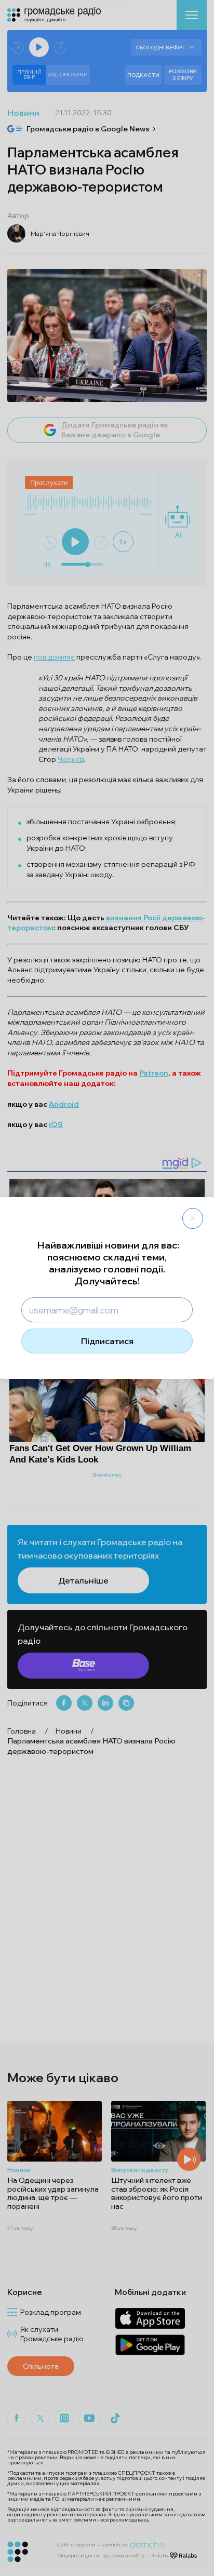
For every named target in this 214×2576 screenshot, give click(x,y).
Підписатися (107, 1341)
